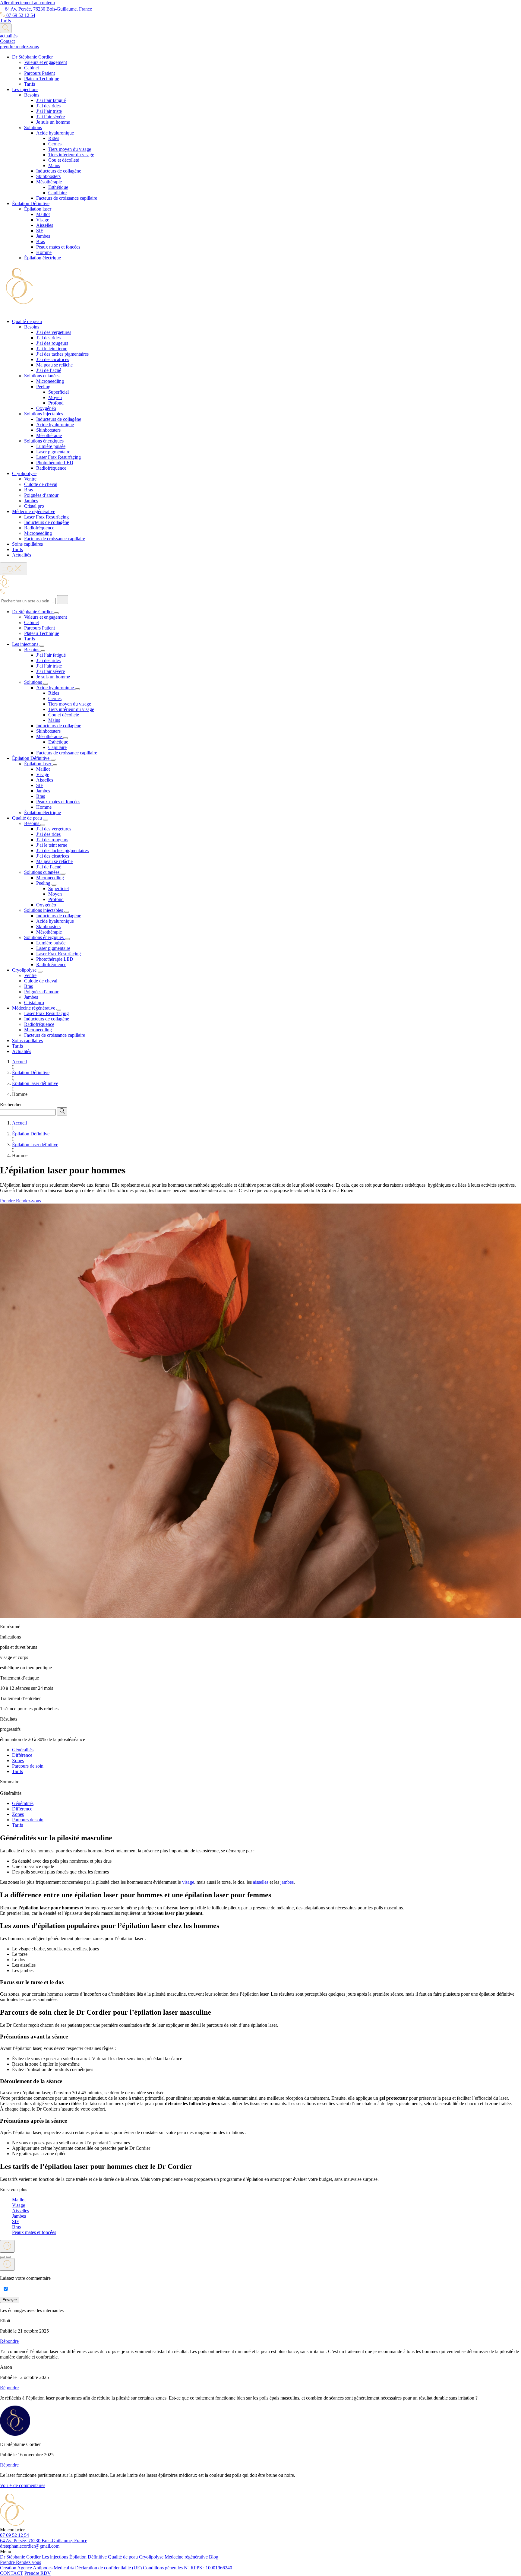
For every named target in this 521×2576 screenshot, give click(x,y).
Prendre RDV (38, 2573)
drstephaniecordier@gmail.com (30, 2546)
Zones (18, 1761)
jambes (287, 1882)
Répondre (9, 2341)
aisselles (261, 1882)
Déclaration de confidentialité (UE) (108, 2568)
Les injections (55, 2557)
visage (188, 1882)
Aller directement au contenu (27, 3)
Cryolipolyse (151, 2557)
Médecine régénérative (186, 2557)
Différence (22, 1755)
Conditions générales (163, 2568)
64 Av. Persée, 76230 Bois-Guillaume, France (48, 9)
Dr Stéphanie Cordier (20, 2557)
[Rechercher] (63, 600)
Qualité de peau (123, 2557)
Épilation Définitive (88, 2557)
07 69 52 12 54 (20, 15)
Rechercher (11, 1104)
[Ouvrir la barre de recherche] (6, 28)
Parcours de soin (28, 1766)
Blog (214, 2557)
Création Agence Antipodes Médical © (37, 2568)
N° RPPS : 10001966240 (208, 2568)
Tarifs (17, 1771)
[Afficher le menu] (14, 569)
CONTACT (12, 2573)
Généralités (23, 1750)
